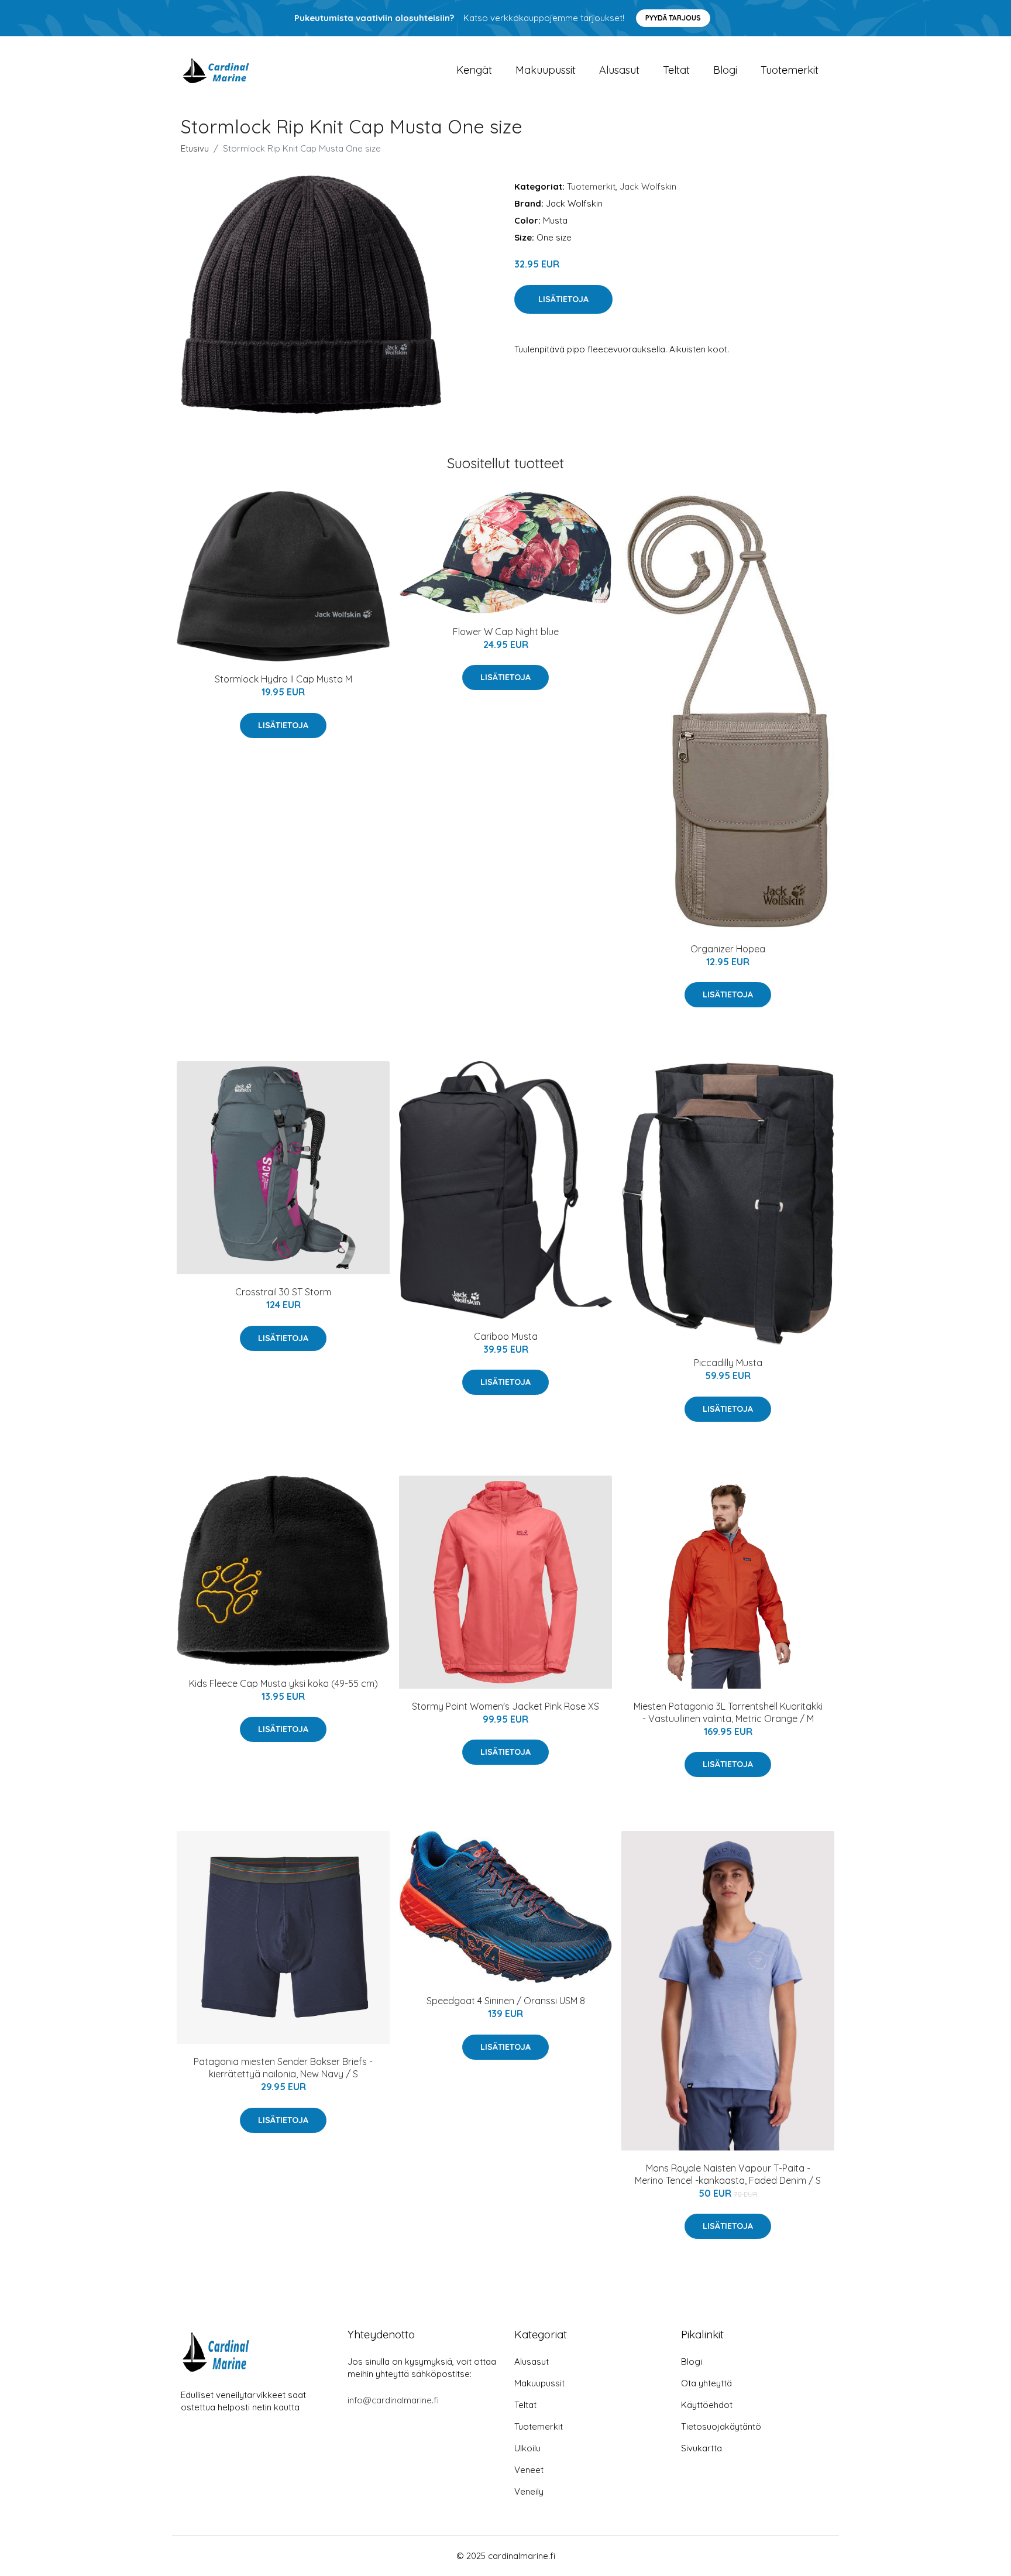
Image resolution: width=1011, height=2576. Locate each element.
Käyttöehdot (707, 2405)
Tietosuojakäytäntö (721, 2426)
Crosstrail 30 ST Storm (283, 1292)
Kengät (474, 70)
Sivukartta (701, 2448)
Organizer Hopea (728, 949)
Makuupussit (546, 70)
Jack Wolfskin (648, 186)
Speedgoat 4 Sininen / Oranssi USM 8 (506, 2001)
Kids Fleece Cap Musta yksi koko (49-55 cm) (283, 1683)
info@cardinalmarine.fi (393, 2400)
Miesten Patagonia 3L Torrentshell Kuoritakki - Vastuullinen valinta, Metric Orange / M (728, 1712)
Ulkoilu (527, 2448)
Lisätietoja (563, 299)
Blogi (725, 70)
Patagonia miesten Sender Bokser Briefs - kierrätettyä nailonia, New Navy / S (283, 2068)
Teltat (676, 70)
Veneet (529, 2470)
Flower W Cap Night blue (506, 632)
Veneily (529, 2491)
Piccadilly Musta (728, 1363)
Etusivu (195, 148)
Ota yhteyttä (706, 2383)
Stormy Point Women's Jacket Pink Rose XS (505, 1706)
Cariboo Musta (506, 1336)
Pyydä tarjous (673, 18)
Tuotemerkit (790, 70)
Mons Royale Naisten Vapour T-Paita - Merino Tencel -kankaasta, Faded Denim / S (728, 2174)
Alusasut (619, 70)
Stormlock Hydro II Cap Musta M (283, 679)
